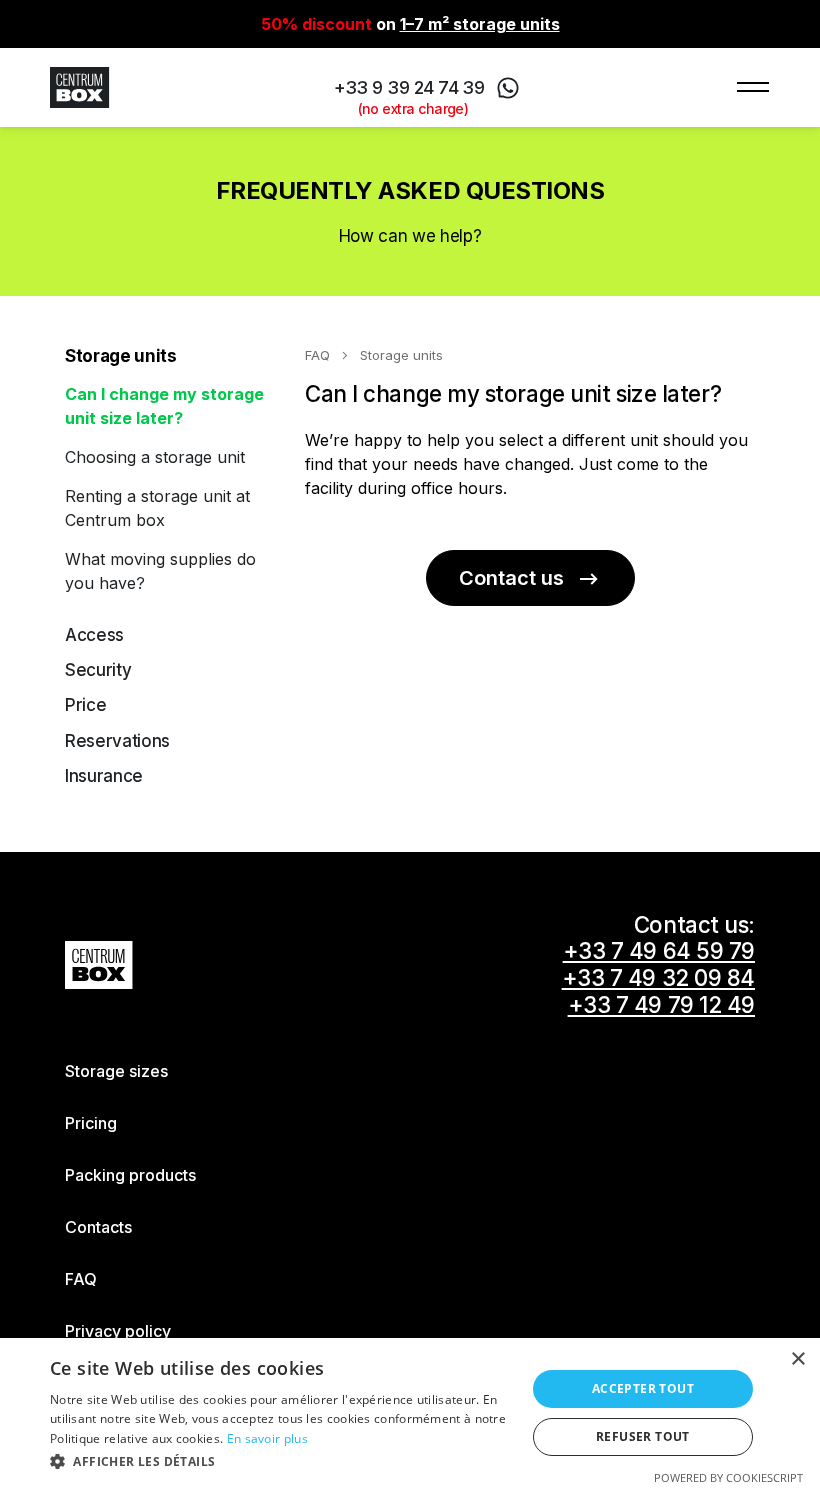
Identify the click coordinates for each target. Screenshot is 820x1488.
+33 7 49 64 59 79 (659, 951)
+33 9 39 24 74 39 (409, 89)
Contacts (98, 1227)
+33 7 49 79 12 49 (661, 1005)
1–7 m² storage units (480, 24)
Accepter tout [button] (643, 1388)
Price (85, 705)
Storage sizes (116, 1071)
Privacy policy (118, 1331)
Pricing (91, 1123)
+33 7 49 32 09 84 (658, 978)
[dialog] (410, 1413)
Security (98, 670)
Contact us (511, 578)
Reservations (117, 741)
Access (94, 635)
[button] (281, 1461)
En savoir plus (267, 1438)
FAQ (317, 355)
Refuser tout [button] (643, 1436)
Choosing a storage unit (155, 457)
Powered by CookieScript (728, 1477)
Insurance (104, 776)
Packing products (130, 1175)
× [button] (797, 1359)
